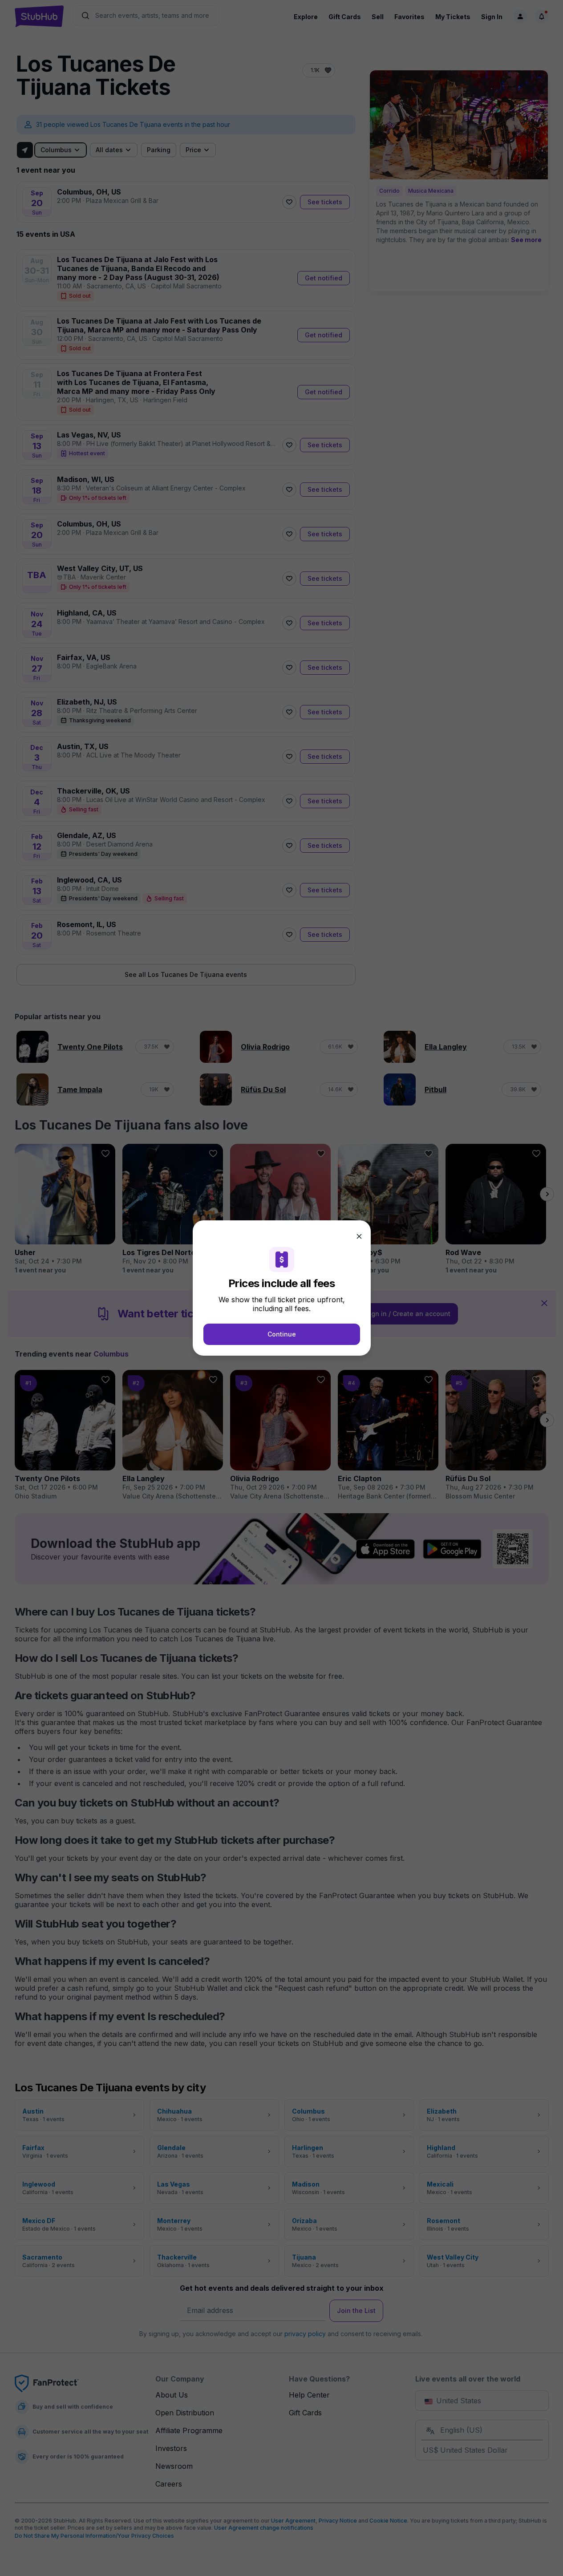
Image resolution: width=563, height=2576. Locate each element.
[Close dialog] (359, 1236)
